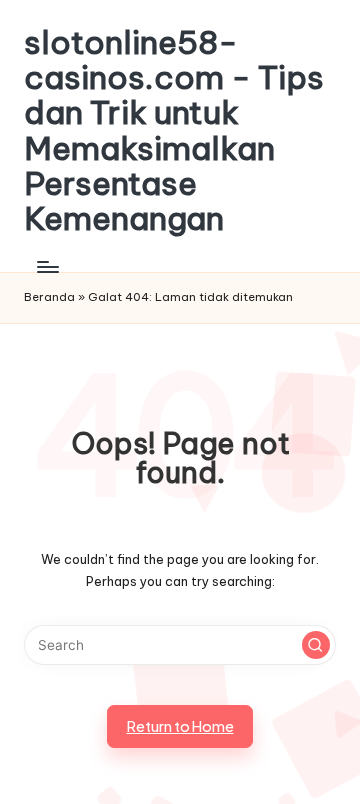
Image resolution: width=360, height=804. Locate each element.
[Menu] (47, 266)
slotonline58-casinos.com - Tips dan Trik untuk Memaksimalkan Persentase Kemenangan (174, 130)
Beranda (49, 297)
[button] (316, 645)
